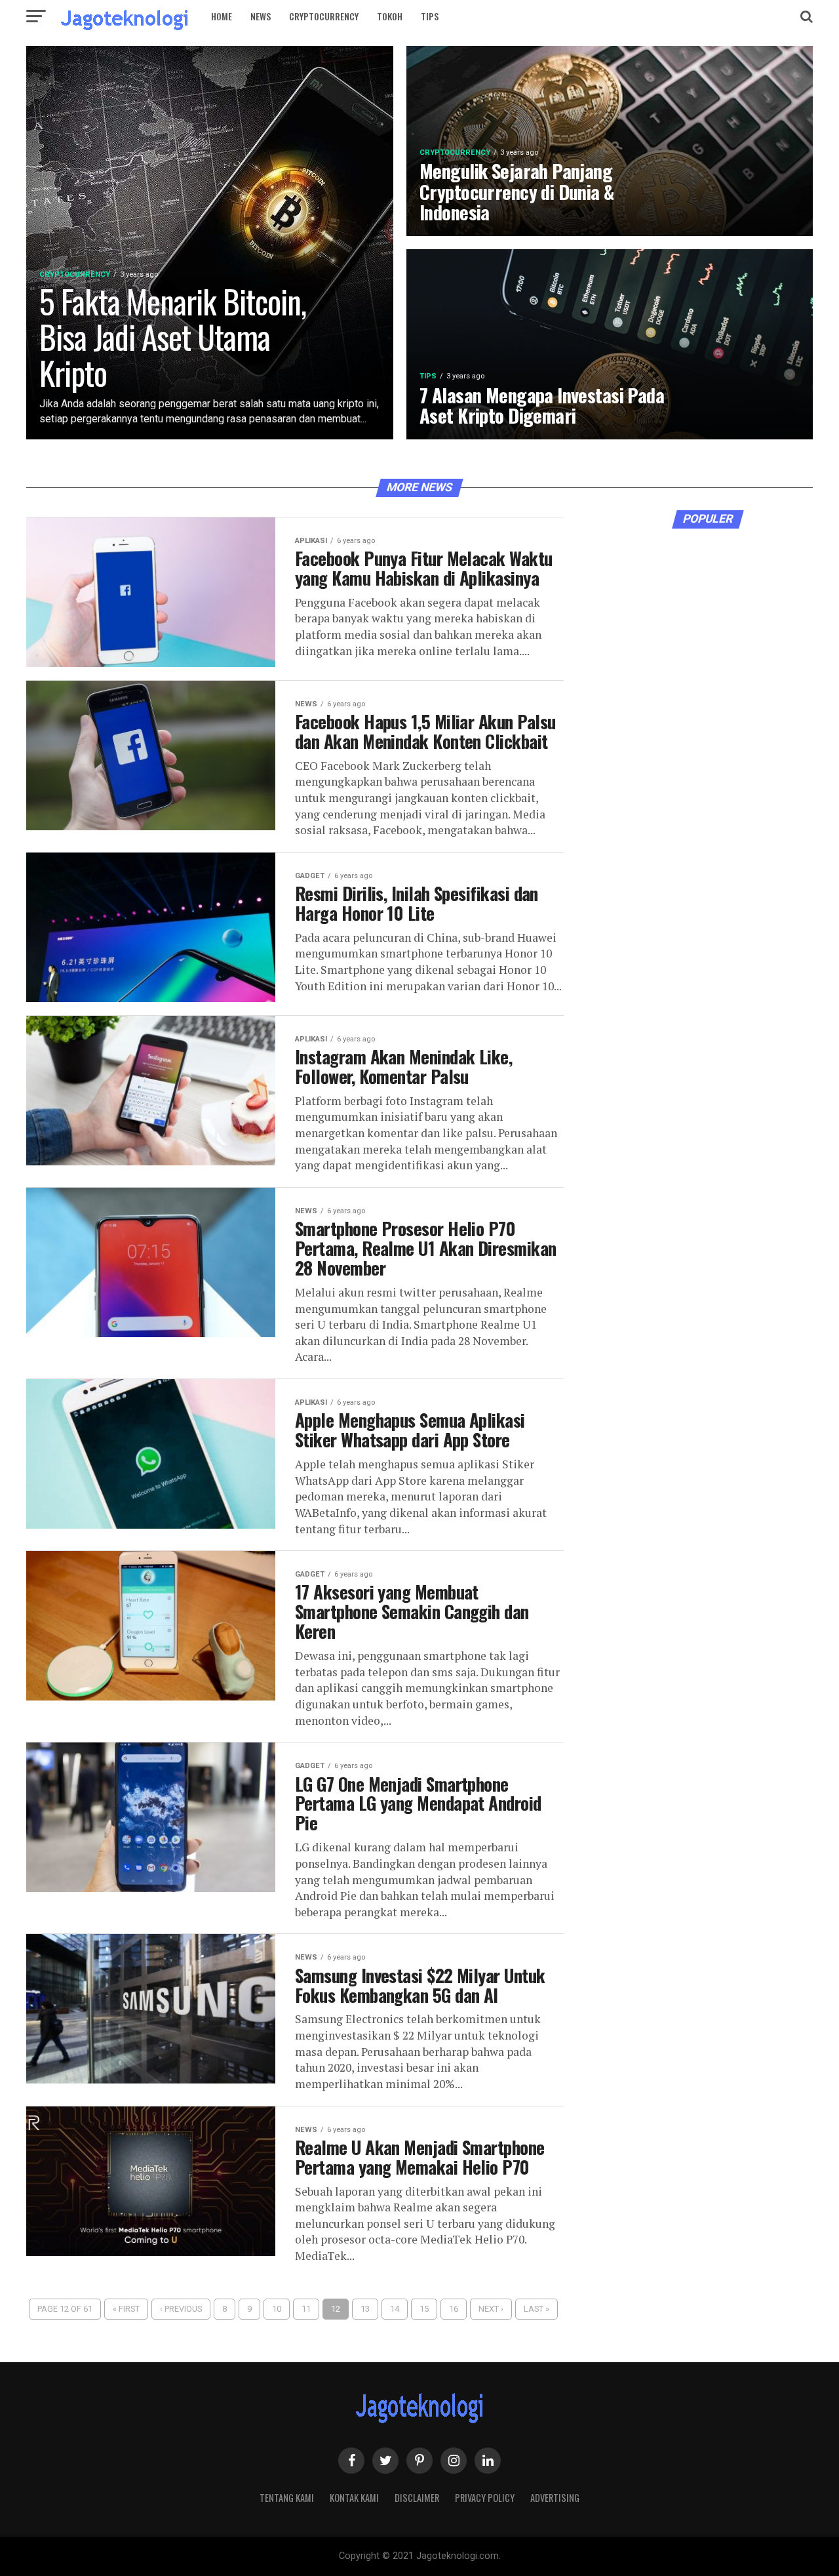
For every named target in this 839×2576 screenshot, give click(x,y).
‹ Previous (181, 2309)
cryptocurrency (324, 16)
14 (395, 2309)
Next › (491, 2309)
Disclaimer (417, 2498)
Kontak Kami (354, 2498)
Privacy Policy (485, 2498)
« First (126, 2309)
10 (277, 2309)
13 (365, 2309)
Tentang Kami (287, 2498)
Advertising (555, 2498)
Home (222, 16)
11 (306, 2309)
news (261, 16)
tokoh (390, 16)
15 (424, 2309)
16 (454, 2309)
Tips (430, 16)
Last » (537, 2309)
